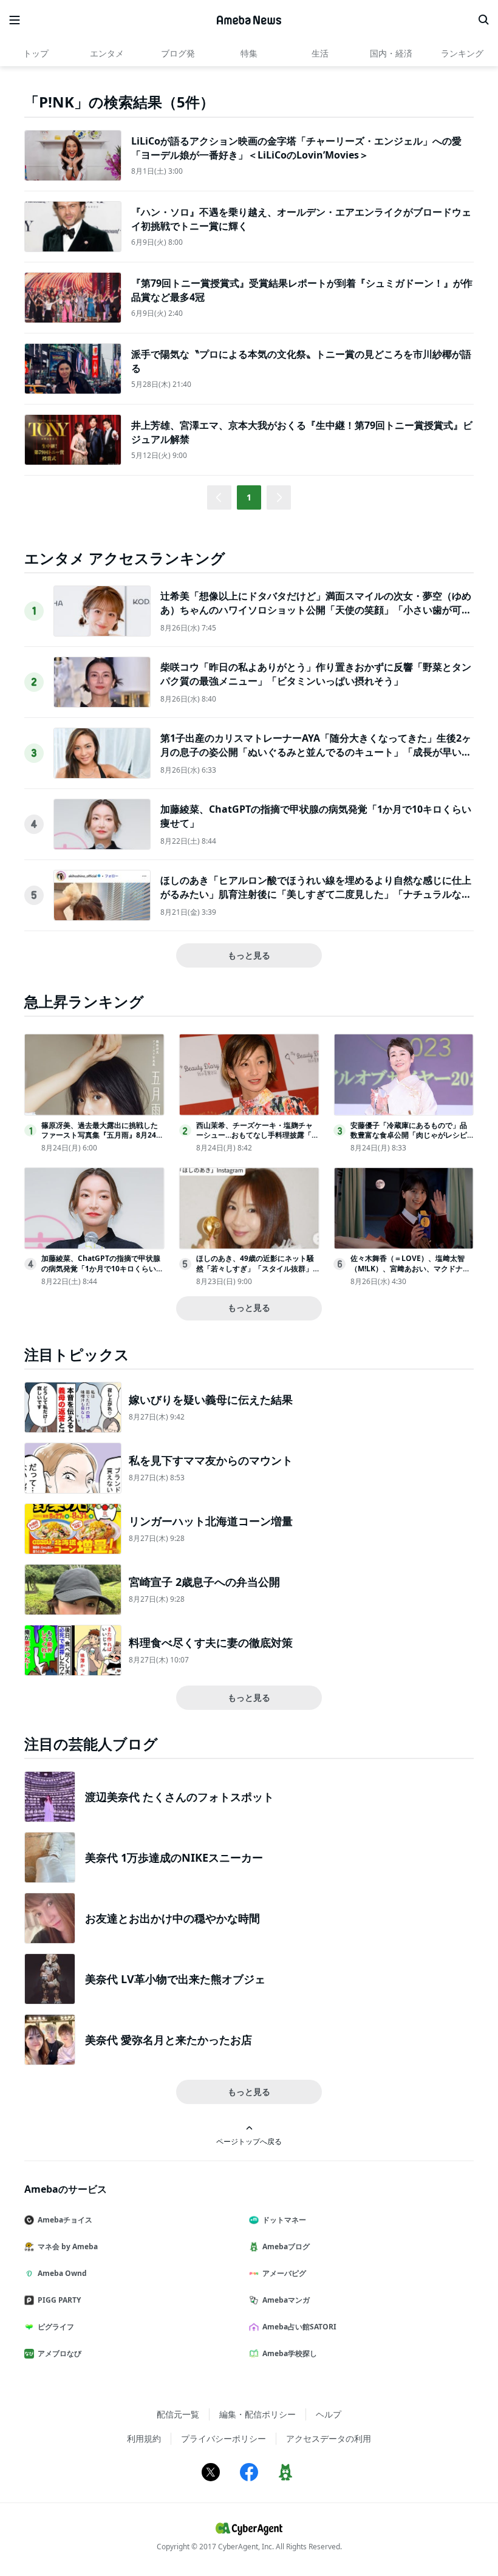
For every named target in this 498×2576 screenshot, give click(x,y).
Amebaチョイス (65, 2220)
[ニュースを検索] (483, 20)
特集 (249, 53)
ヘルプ (329, 2414)
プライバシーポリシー (223, 2438)
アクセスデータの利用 (329, 2438)
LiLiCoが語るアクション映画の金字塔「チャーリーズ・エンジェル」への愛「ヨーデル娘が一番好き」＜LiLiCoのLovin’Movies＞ (296, 148)
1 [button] (249, 497)
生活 (320, 53)
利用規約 (144, 2438)
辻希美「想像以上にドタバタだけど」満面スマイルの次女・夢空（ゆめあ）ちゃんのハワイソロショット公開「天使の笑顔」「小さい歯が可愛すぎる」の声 (316, 610)
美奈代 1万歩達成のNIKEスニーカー (174, 1857)
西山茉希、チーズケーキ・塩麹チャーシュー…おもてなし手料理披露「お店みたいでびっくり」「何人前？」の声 (258, 1140)
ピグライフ (56, 2327)
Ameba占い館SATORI (299, 2327)
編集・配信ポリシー (258, 2414)
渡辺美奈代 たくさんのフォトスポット (179, 1797)
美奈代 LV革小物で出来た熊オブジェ (175, 1979)
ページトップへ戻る (249, 2141)
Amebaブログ (286, 2246)
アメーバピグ (284, 2273)
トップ (36, 53)
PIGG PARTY (59, 2300)
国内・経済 (391, 53)
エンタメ (107, 53)
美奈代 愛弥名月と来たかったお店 (169, 2040)
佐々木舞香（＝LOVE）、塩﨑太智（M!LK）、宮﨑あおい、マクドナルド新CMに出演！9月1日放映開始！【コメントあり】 (410, 1273)
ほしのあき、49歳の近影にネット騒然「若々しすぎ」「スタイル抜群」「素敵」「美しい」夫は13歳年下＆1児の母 (257, 1273)
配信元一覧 (178, 2414)
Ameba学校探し (290, 2353)
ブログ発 (178, 53)
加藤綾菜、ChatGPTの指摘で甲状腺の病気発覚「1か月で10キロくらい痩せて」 (102, 1269)
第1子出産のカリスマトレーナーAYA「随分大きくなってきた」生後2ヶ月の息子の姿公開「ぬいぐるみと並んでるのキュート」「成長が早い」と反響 (316, 752)
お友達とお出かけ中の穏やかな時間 (172, 1918)
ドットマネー (284, 2220)
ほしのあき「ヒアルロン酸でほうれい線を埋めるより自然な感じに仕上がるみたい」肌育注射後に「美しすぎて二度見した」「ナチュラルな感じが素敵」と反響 (316, 894)
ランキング (462, 53)
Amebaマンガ (286, 2300)
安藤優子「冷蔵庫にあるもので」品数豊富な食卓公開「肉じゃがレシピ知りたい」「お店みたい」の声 (409, 1136)
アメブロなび (60, 2353)
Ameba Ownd (62, 2273)
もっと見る (249, 955)
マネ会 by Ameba (68, 2246)
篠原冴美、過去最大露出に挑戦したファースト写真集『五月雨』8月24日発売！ (102, 1136)
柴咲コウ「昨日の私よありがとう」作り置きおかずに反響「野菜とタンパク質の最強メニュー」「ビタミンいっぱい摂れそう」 (316, 674)
